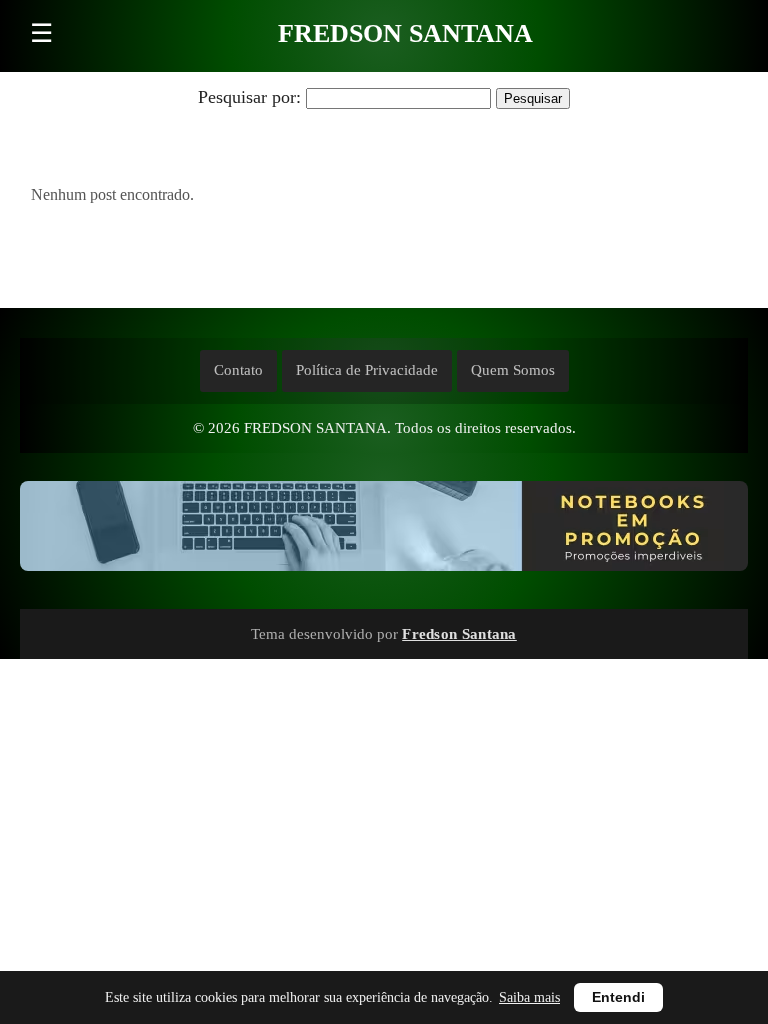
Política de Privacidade (367, 370)
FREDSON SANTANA (405, 33)
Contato (238, 370)
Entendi (618, 997)
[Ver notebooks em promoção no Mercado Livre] (384, 531)
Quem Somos (513, 370)
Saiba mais (529, 997)
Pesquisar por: (249, 97)
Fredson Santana (459, 633)
